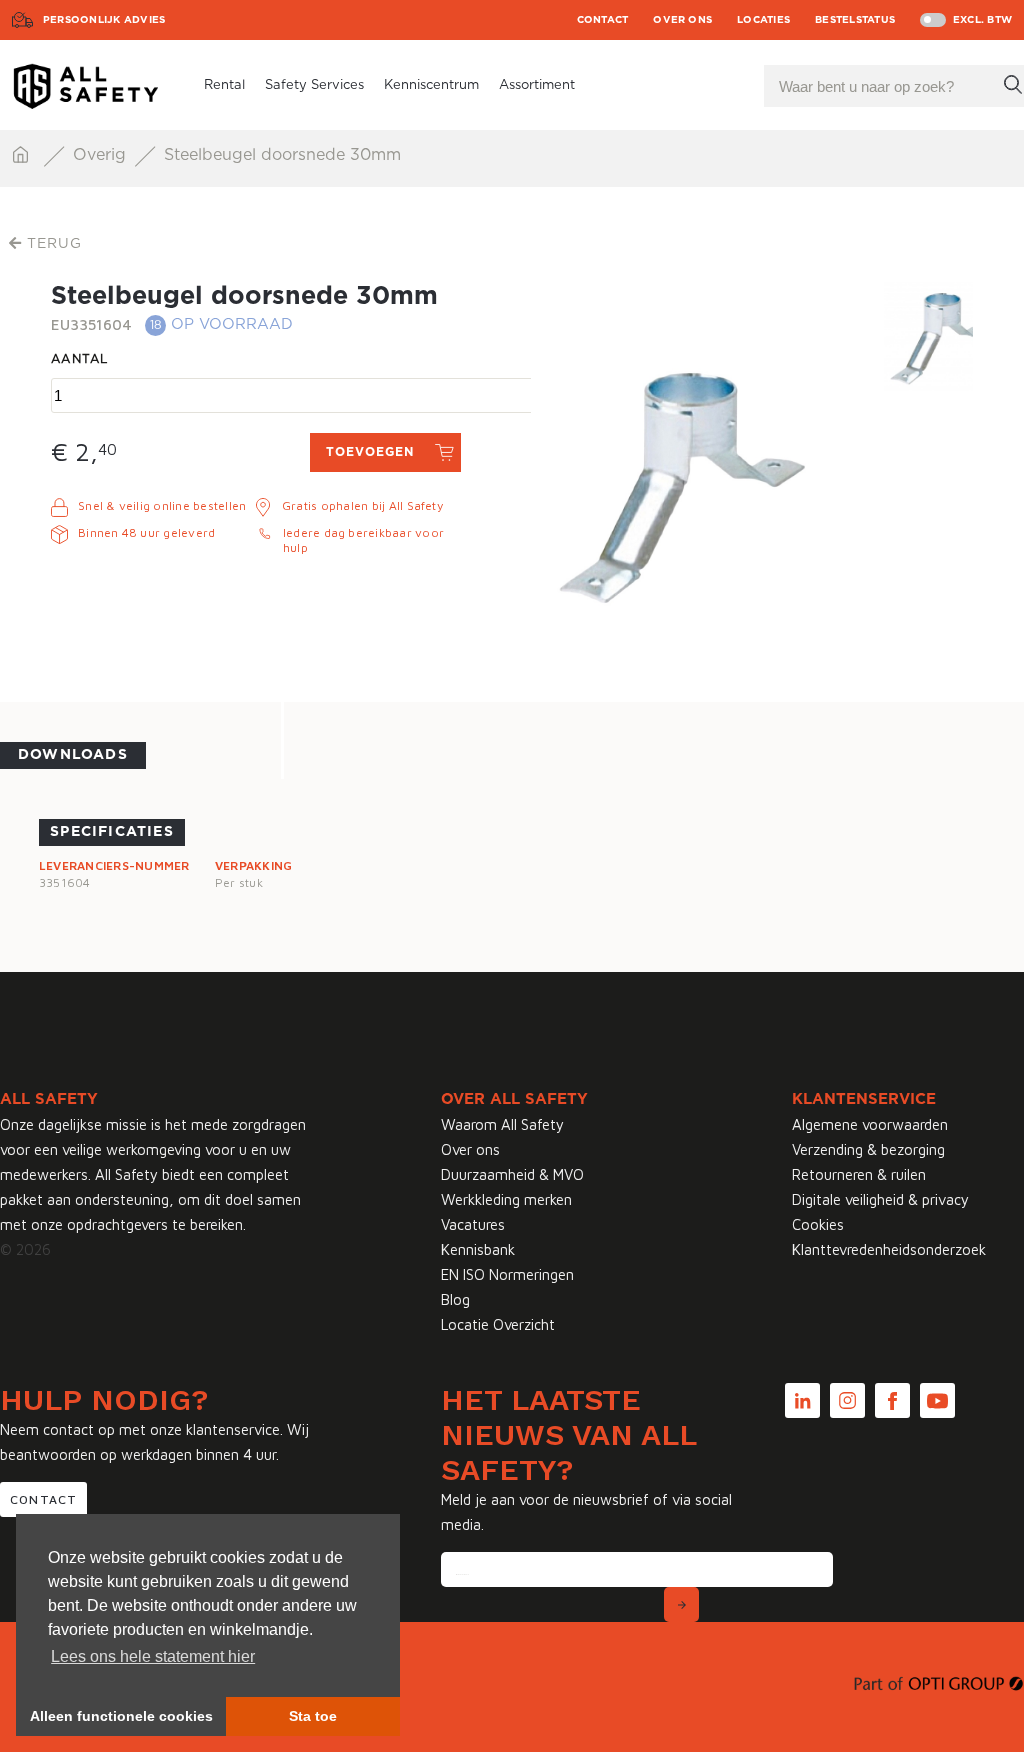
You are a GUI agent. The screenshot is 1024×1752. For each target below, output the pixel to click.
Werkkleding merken (506, 1199)
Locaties (763, 20)
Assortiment (537, 85)
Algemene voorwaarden (870, 1124)
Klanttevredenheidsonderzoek (889, 1249)
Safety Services (314, 85)
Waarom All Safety (502, 1124)
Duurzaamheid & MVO (512, 1174)
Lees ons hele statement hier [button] (153, 1656)
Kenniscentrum (431, 85)
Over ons (682, 20)
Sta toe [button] (313, 1716)
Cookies (818, 1224)
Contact (603, 20)
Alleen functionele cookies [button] (121, 1716)
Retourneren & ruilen (859, 1174)
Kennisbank (478, 1249)
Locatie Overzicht (498, 1324)
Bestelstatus (855, 20)
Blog (455, 1299)
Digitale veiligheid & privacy (880, 1199)
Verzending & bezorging (868, 1149)
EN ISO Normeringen (507, 1274)
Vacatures (473, 1224)
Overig (102, 155)
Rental (224, 85)
